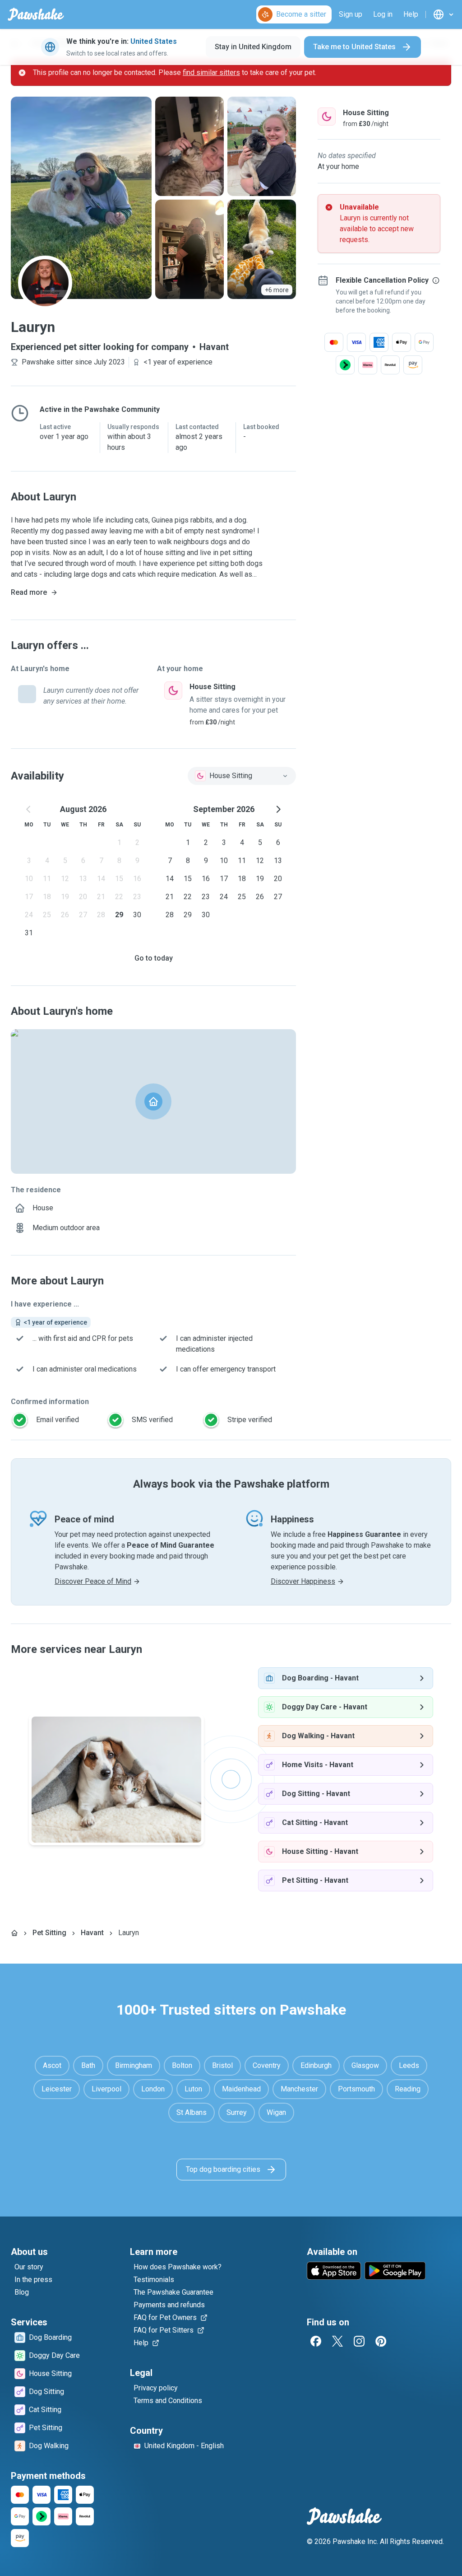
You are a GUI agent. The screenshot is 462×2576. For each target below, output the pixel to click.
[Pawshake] (36, 14)
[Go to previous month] (29, 809)
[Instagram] (359, 2341)
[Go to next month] (278, 809)
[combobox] (242, 776)
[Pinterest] (381, 2341)
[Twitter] (337, 2341)
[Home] (14, 1933)
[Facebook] (316, 2341)
